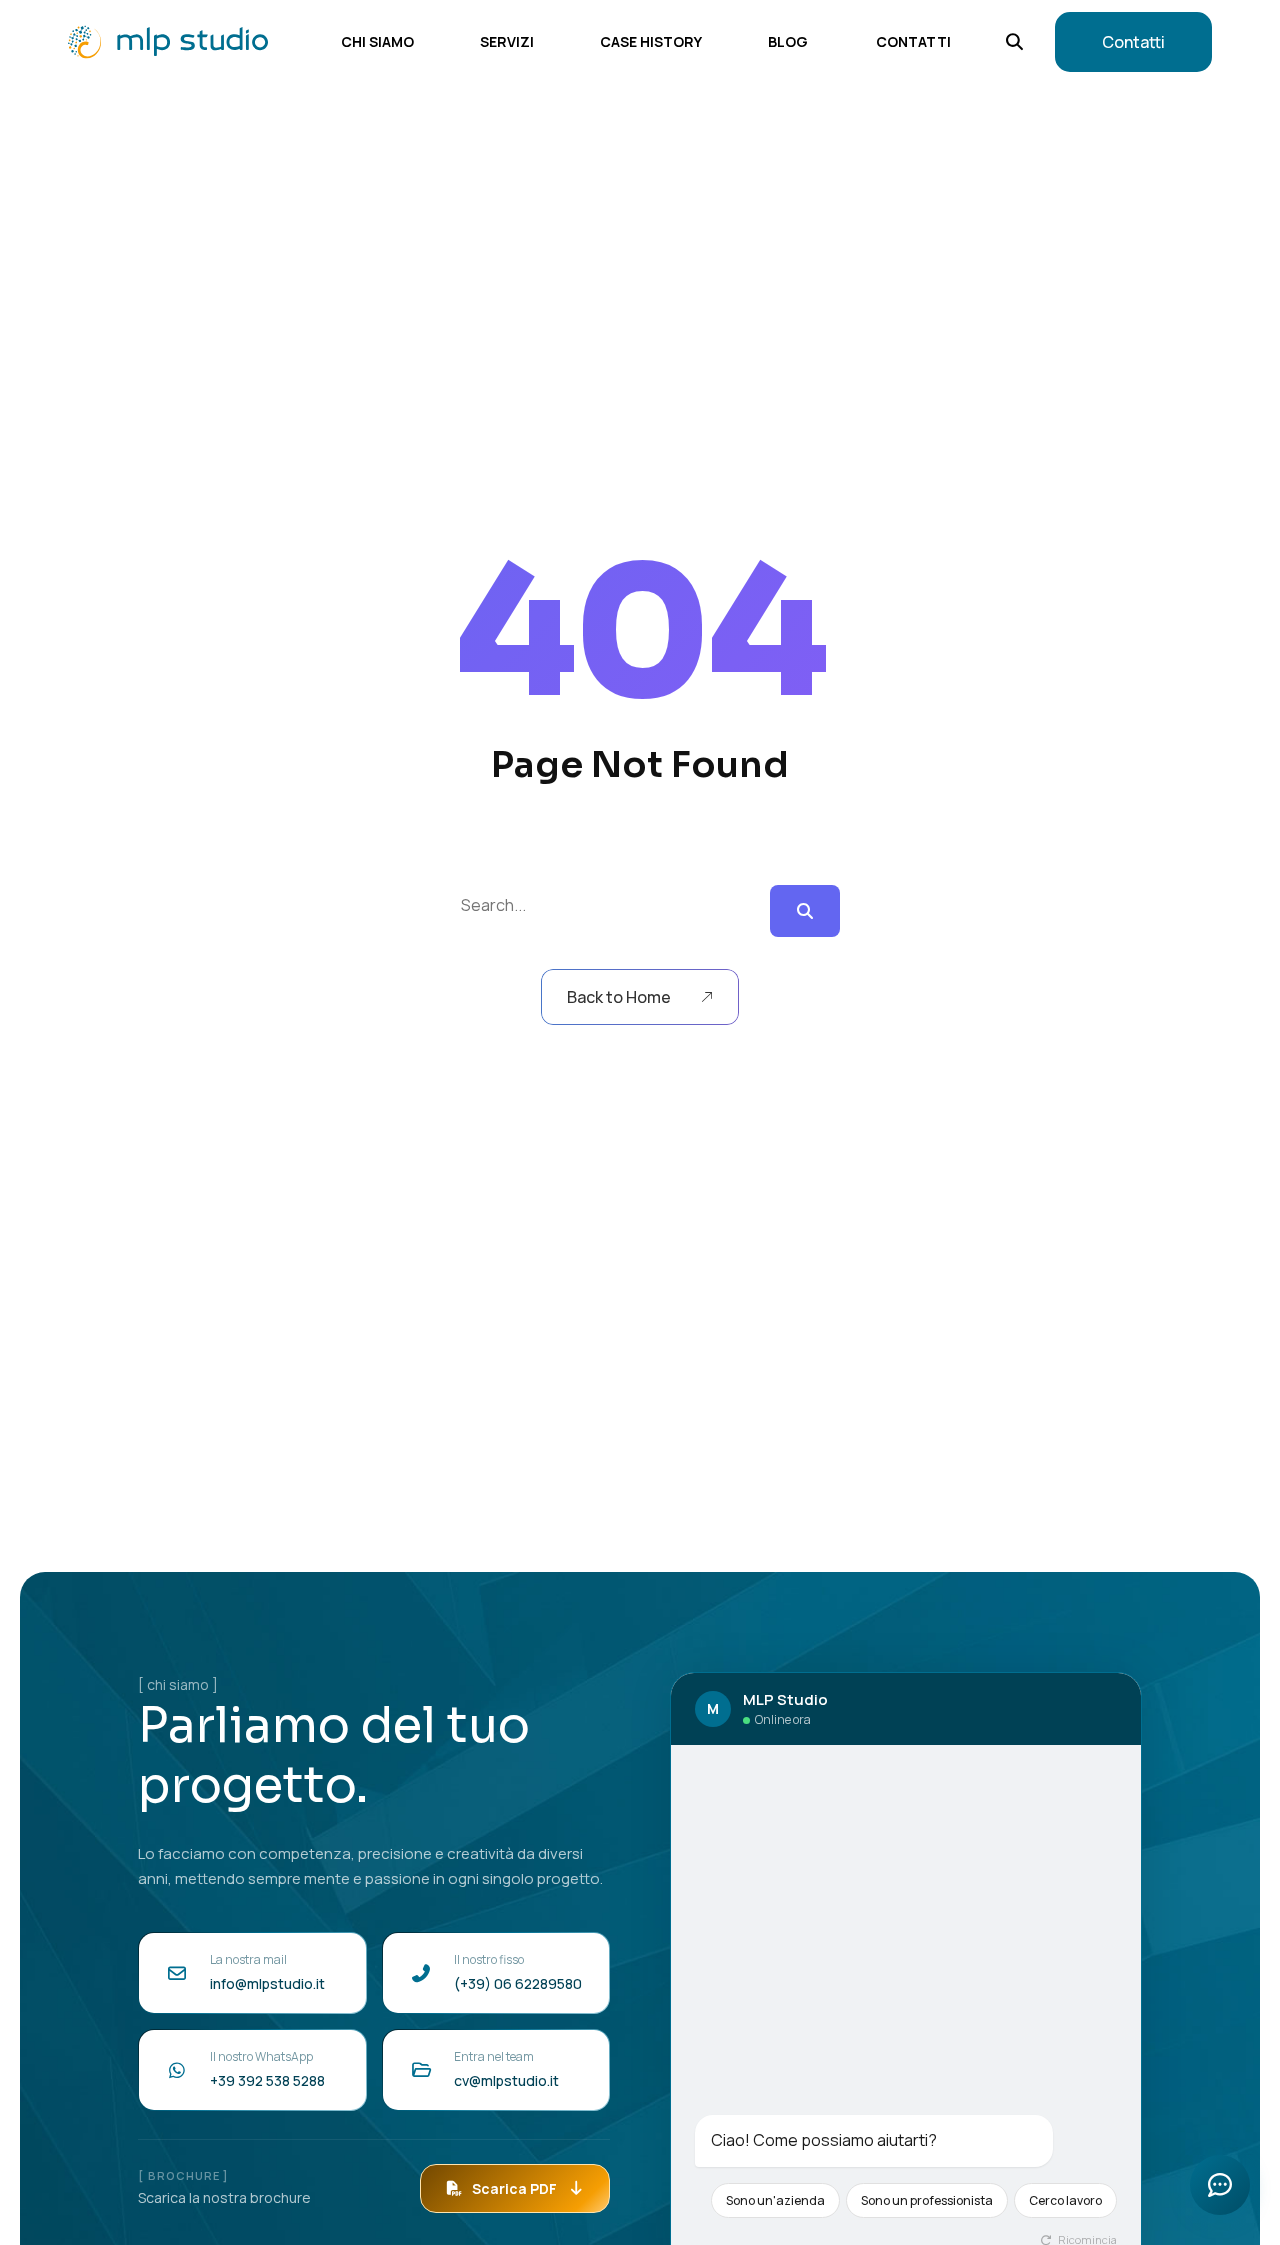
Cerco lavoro (1065, 2200)
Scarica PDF (514, 2188)
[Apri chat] (1220, 2185)
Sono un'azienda (775, 2200)
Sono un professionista (927, 2200)
